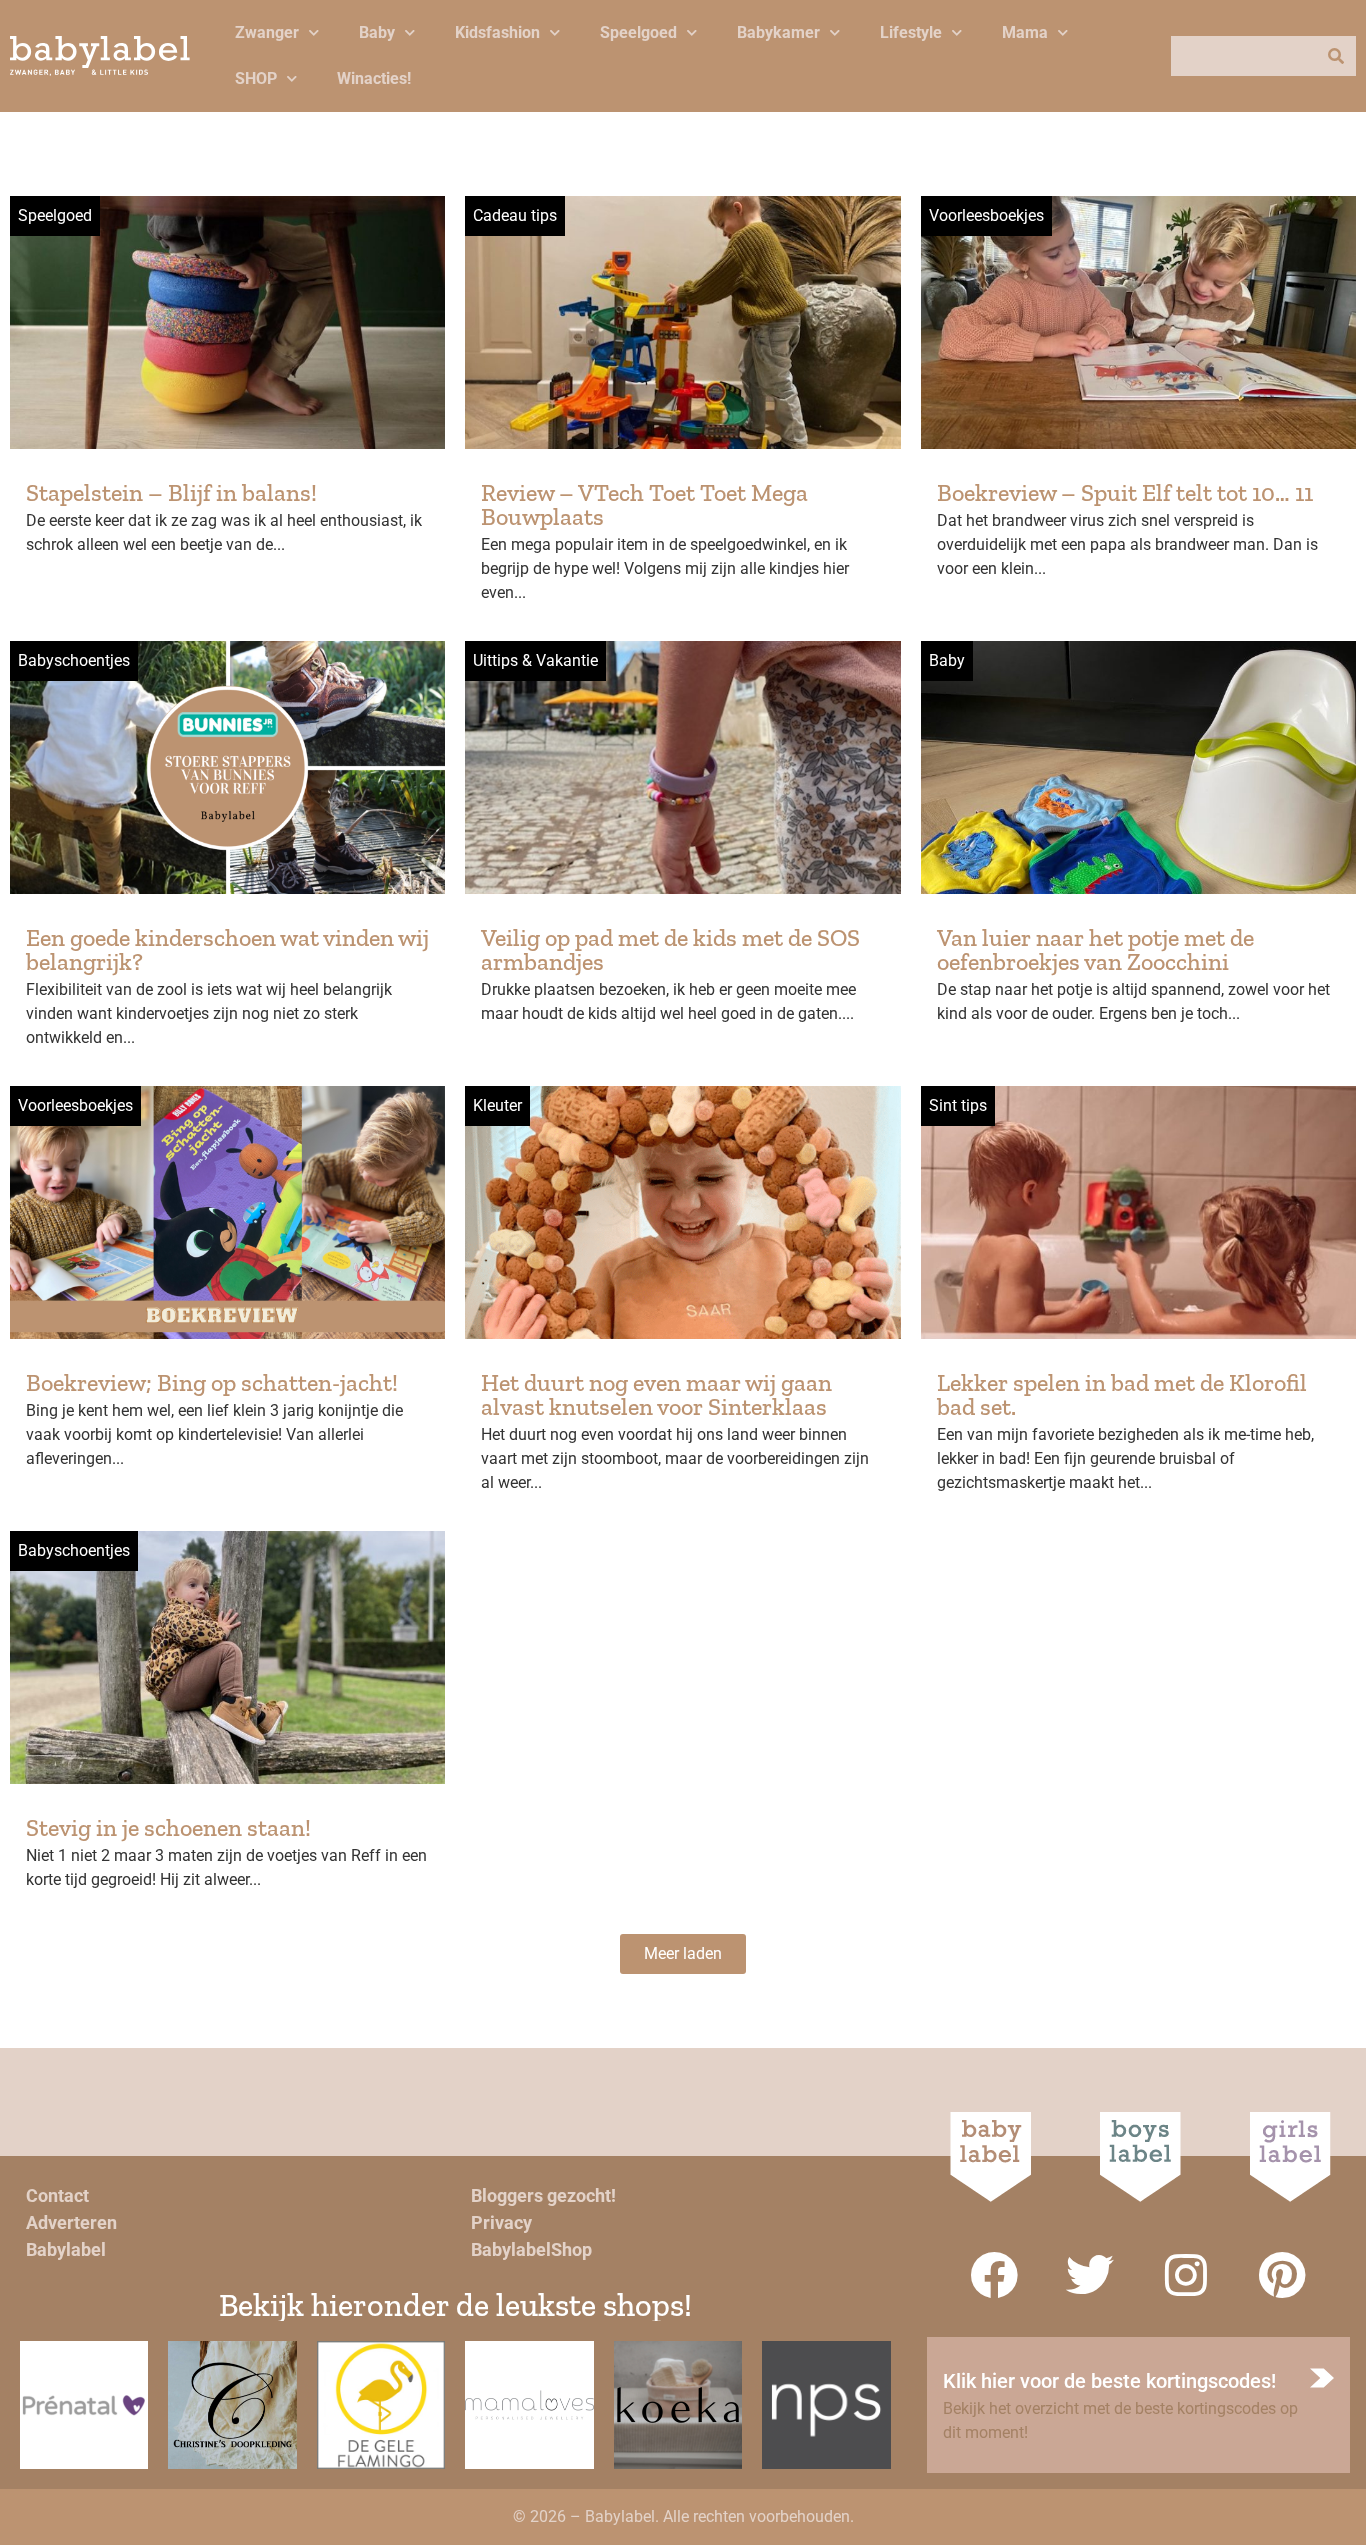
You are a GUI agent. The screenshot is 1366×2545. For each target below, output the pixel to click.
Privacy (501, 2222)
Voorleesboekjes (986, 215)
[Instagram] (1186, 2275)
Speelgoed (638, 32)
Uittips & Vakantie (535, 660)
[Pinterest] (1282, 2275)
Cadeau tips (515, 215)
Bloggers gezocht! (543, 2195)
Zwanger (267, 32)
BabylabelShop (531, 2249)
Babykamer (778, 32)
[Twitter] (1090, 2275)
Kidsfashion (497, 32)
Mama (1025, 32)
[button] (683, 1954)
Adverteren (71, 2222)
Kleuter (497, 1105)
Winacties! (374, 78)
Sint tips (958, 1105)
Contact (57, 2195)
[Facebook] (994, 2275)
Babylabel (66, 2249)
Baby (377, 32)
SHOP (256, 78)
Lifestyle (911, 32)
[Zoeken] (1336, 56)
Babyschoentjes (74, 660)
